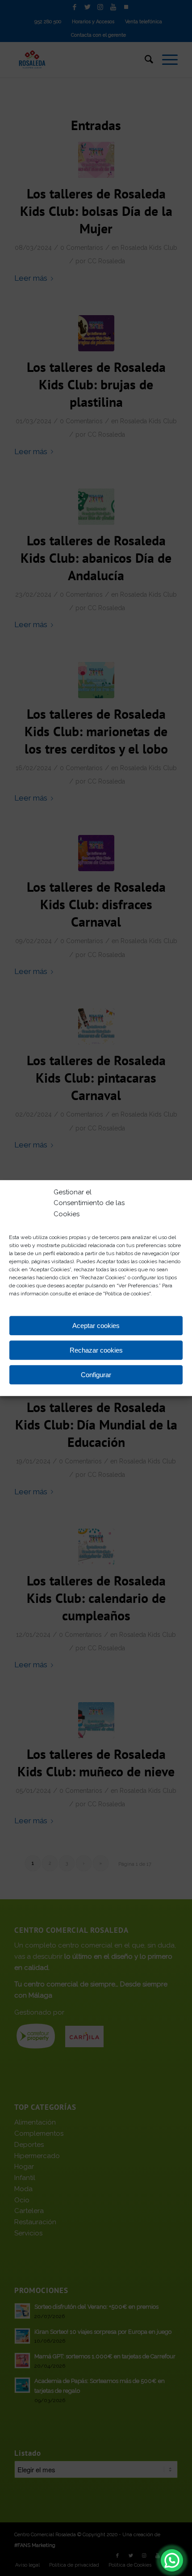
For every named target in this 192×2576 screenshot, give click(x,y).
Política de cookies (127, 1294)
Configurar (96, 1375)
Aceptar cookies (96, 1326)
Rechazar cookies (96, 1350)
